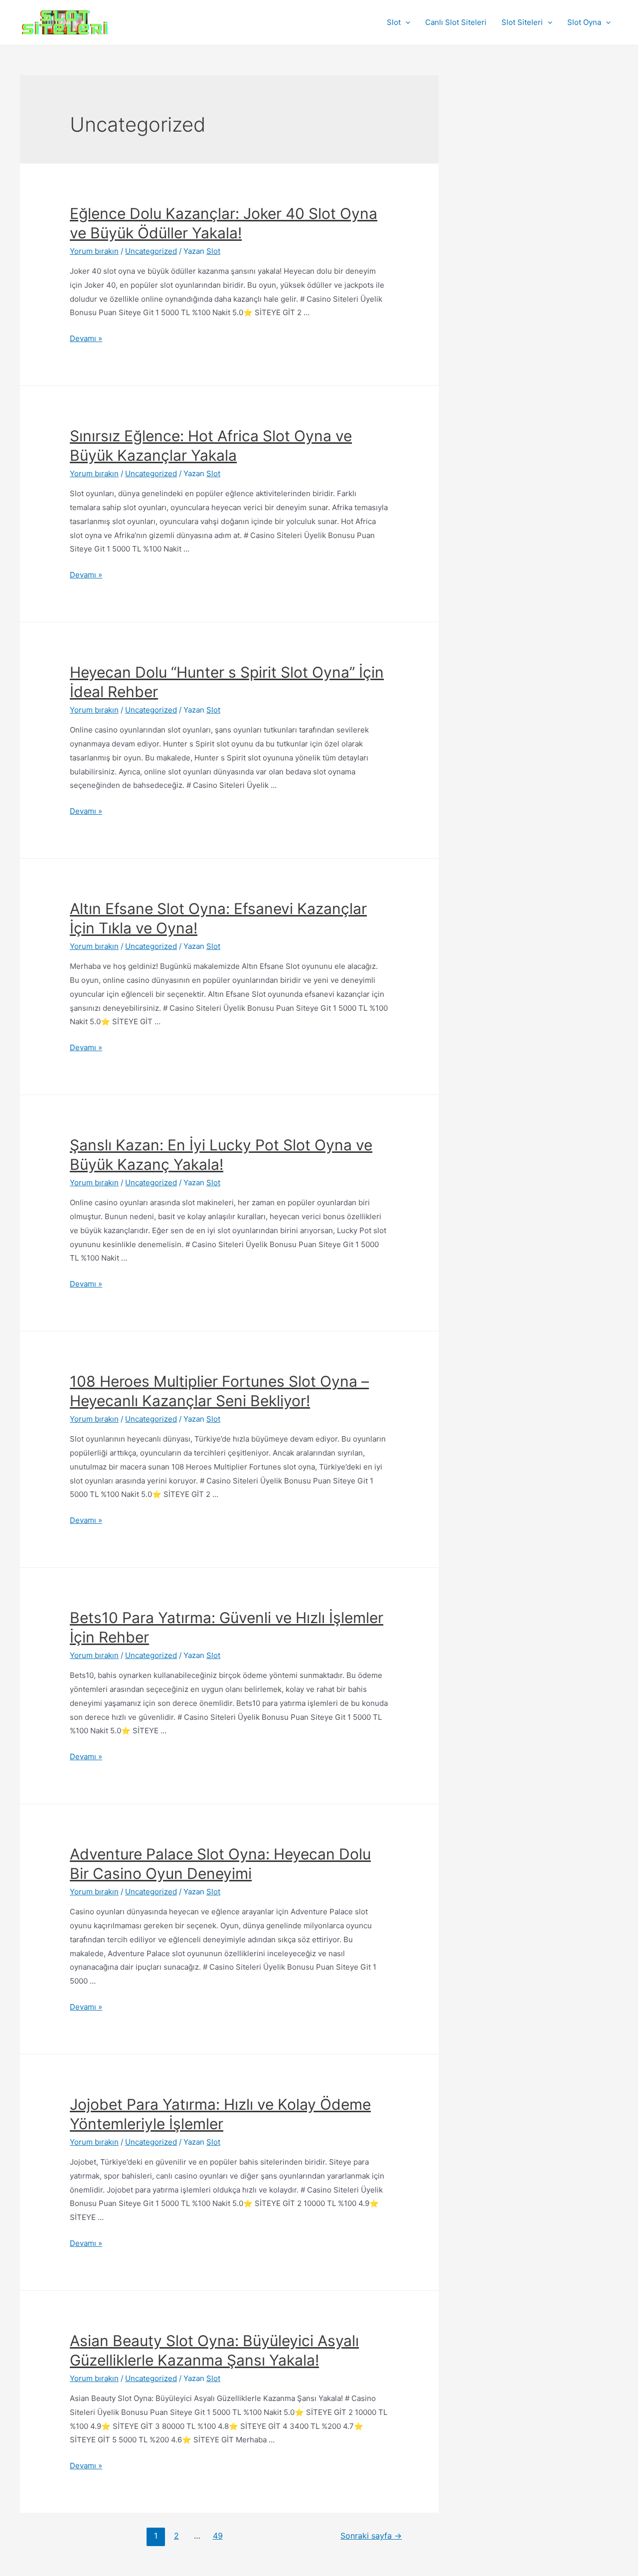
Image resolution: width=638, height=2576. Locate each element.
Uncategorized (151, 251)
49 (218, 2536)
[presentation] (405, 22)
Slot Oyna (584, 22)
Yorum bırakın (94, 251)
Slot (394, 22)
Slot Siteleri (522, 22)
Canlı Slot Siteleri (456, 22)
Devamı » (86, 338)
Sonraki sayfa (371, 2536)
